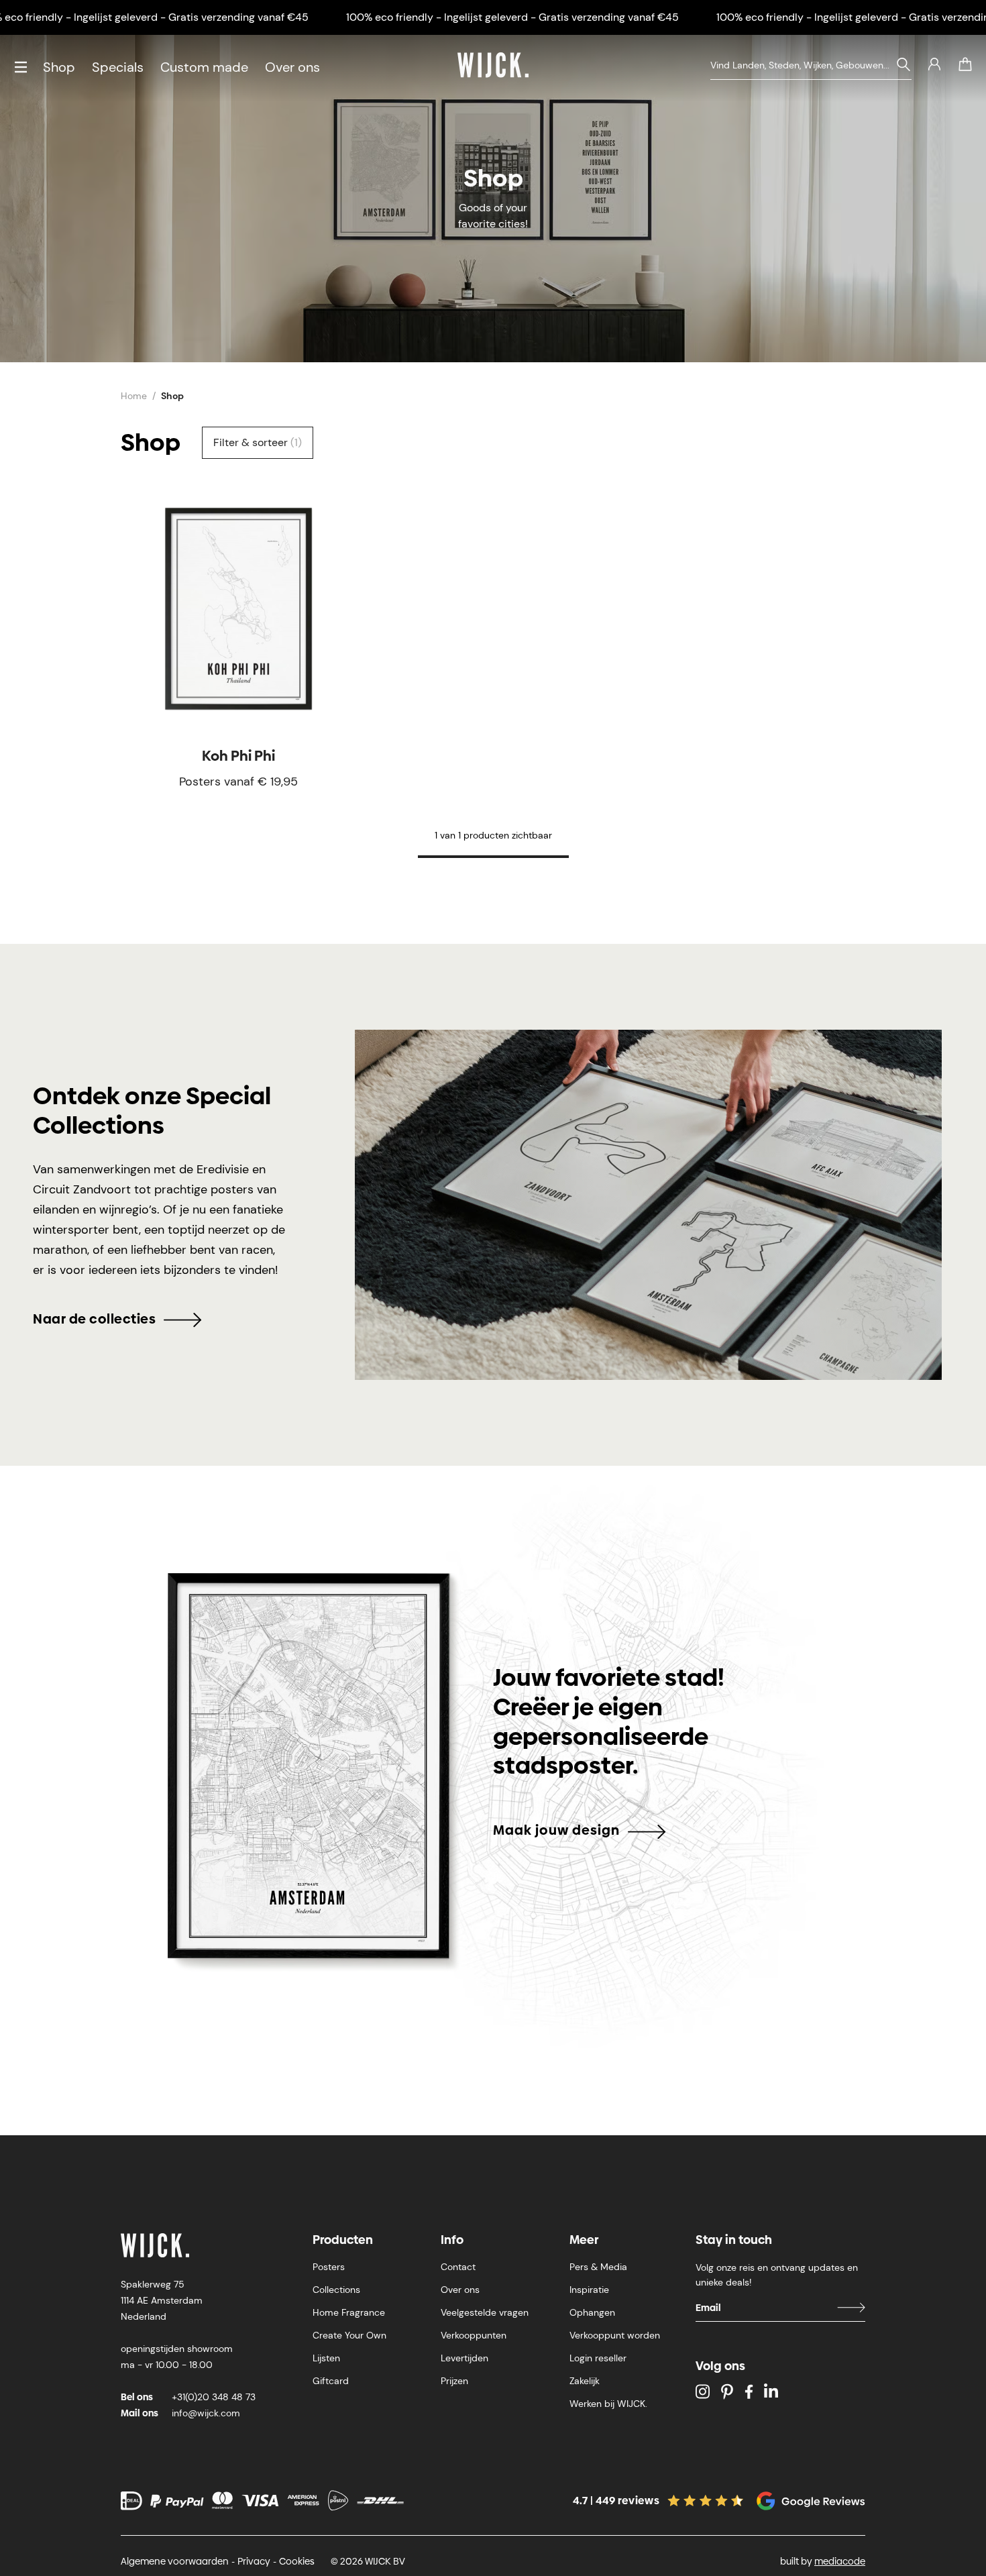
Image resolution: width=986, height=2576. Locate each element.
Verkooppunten (474, 2335)
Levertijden (464, 2358)
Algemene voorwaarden (175, 2561)
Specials (118, 67)
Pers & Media (598, 2267)
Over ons (292, 67)
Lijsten (326, 2358)
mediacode (840, 2561)
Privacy (254, 2561)
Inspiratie (589, 2290)
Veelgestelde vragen (485, 2312)
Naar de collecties (94, 1319)
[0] (965, 64)
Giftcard (331, 2381)
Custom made (204, 67)
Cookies (297, 2561)
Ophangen (592, 2312)
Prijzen (454, 2381)
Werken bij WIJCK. (608, 2404)
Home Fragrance (349, 2312)
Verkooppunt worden (615, 2335)
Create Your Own (349, 2335)
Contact (458, 2267)
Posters (329, 2267)
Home (134, 396)
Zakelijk (585, 2381)
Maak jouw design (556, 1830)
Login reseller (598, 2358)
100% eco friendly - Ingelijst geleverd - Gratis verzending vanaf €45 (512, 17)
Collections (336, 2290)
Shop (59, 67)
